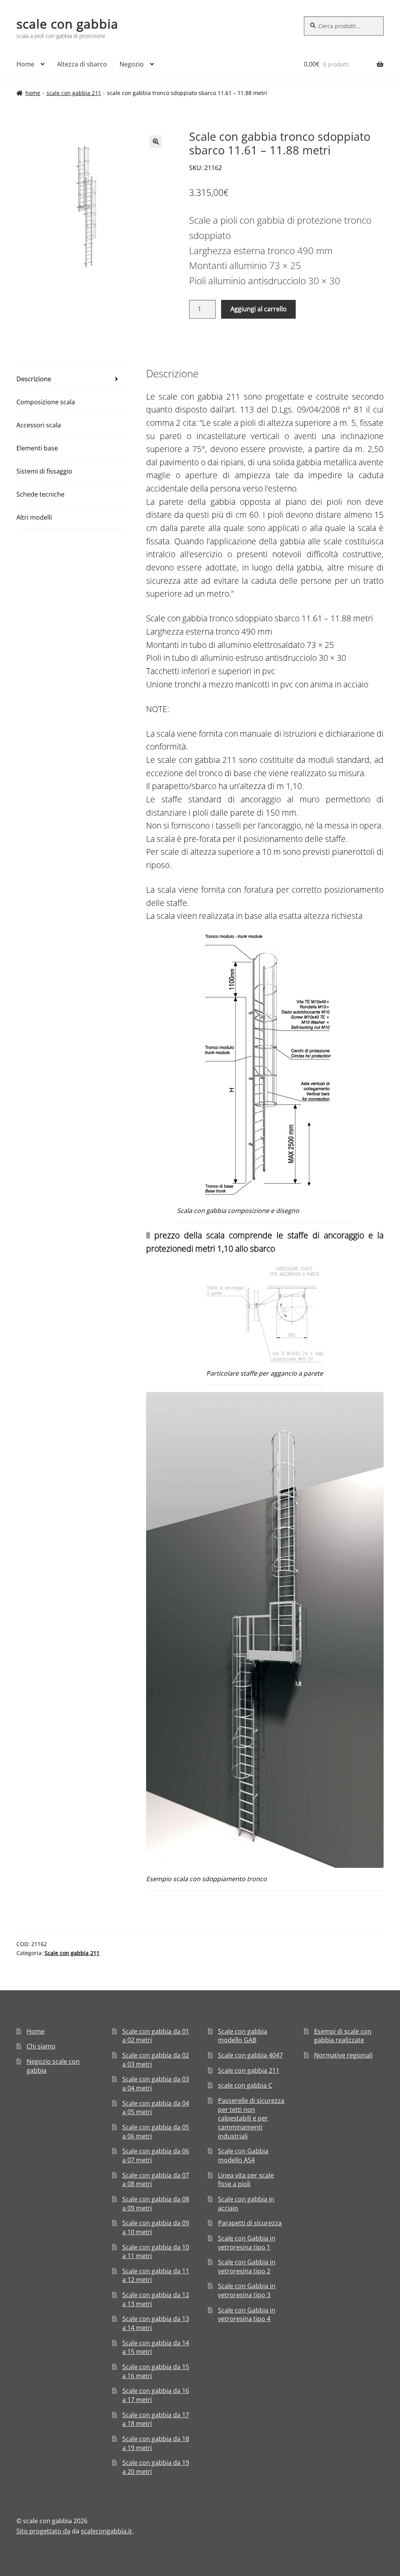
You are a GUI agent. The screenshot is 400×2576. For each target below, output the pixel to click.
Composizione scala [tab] (46, 402)
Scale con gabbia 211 (74, 93)
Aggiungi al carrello (259, 309)
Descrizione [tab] (34, 379)
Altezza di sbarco (82, 64)
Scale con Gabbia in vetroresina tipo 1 (247, 2243)
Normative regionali (343, 2055)
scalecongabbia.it (106, 2531)
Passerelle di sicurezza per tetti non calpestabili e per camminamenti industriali (251, 2118)
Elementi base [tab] (37, 448)
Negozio (132, 64)
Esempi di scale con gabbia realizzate (343, 2036)
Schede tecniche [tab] (40, 494)
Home (25, 64)
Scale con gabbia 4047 (250, 2055)
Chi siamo (41, 2046)
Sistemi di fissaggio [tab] (44, 471)
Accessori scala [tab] (39, 425)
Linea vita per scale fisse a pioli (246, 2180)
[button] (156, 142)
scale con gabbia (67, 24)
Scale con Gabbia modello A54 (243, 2155)
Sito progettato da (43, 2531)
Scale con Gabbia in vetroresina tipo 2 (247, 2267)
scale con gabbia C (245, 2085)
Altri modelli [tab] (34, 517)
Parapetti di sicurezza (250, 2223)
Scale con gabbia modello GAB (243, 2036)
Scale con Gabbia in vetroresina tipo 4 (247, 2315)
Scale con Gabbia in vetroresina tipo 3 (247, 2290)
